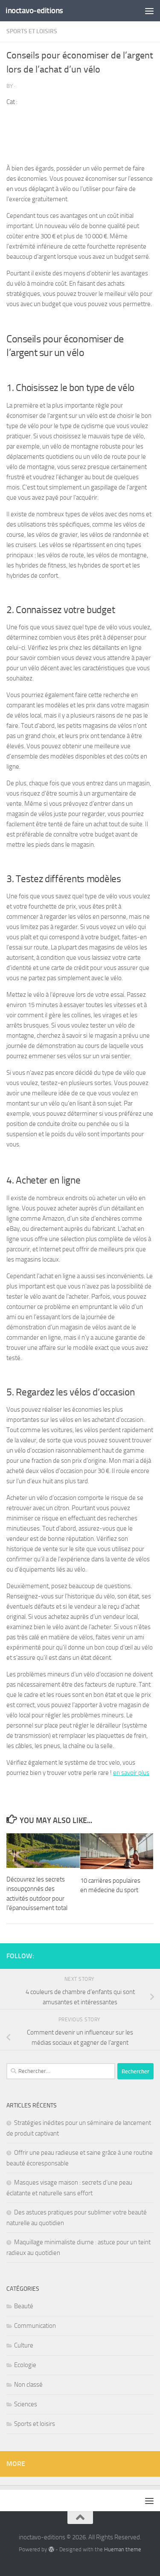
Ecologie (25, 2365)
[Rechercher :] (61, 2071)
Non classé (28, 2385)
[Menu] (149, 11)
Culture (24, 2345)
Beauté (24, 2306)
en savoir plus (131, 1773)
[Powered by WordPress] (51, 2549)
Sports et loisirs (32, 31)
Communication (35, 2326)
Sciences (26, 2404)
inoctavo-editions (34, 10)
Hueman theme (123, 2549)
